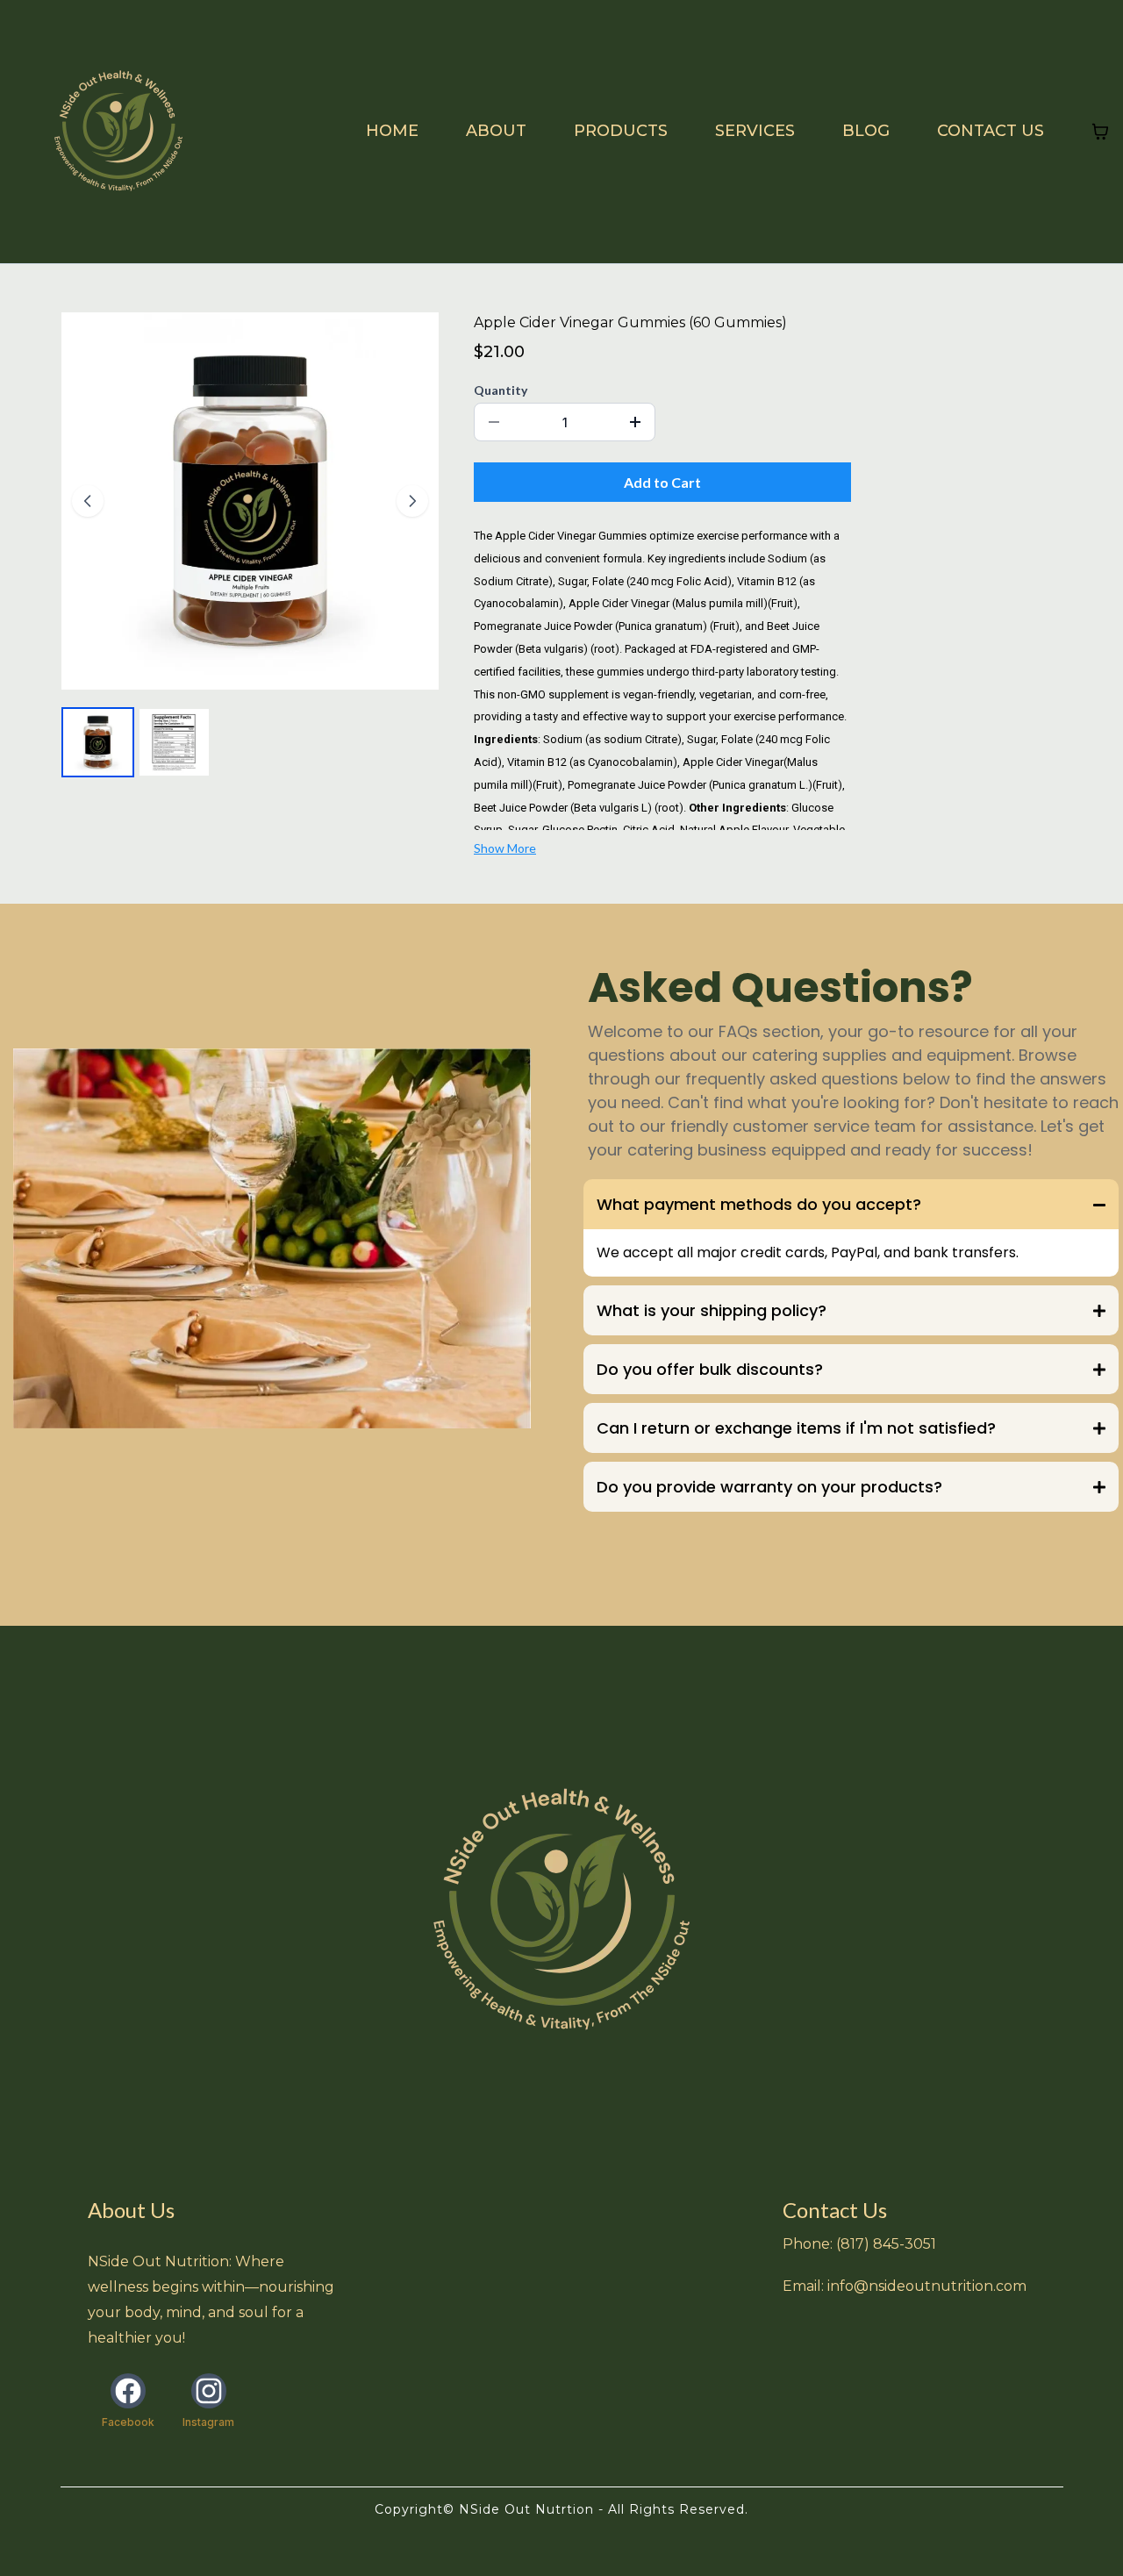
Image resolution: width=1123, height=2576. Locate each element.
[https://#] (561, 1911)
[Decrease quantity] (494, 422)
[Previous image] (88, 501)
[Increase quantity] (635, 422)
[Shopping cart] (1100, 132)
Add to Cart (662, 482)
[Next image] (412, 501)
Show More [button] (505, 848)
